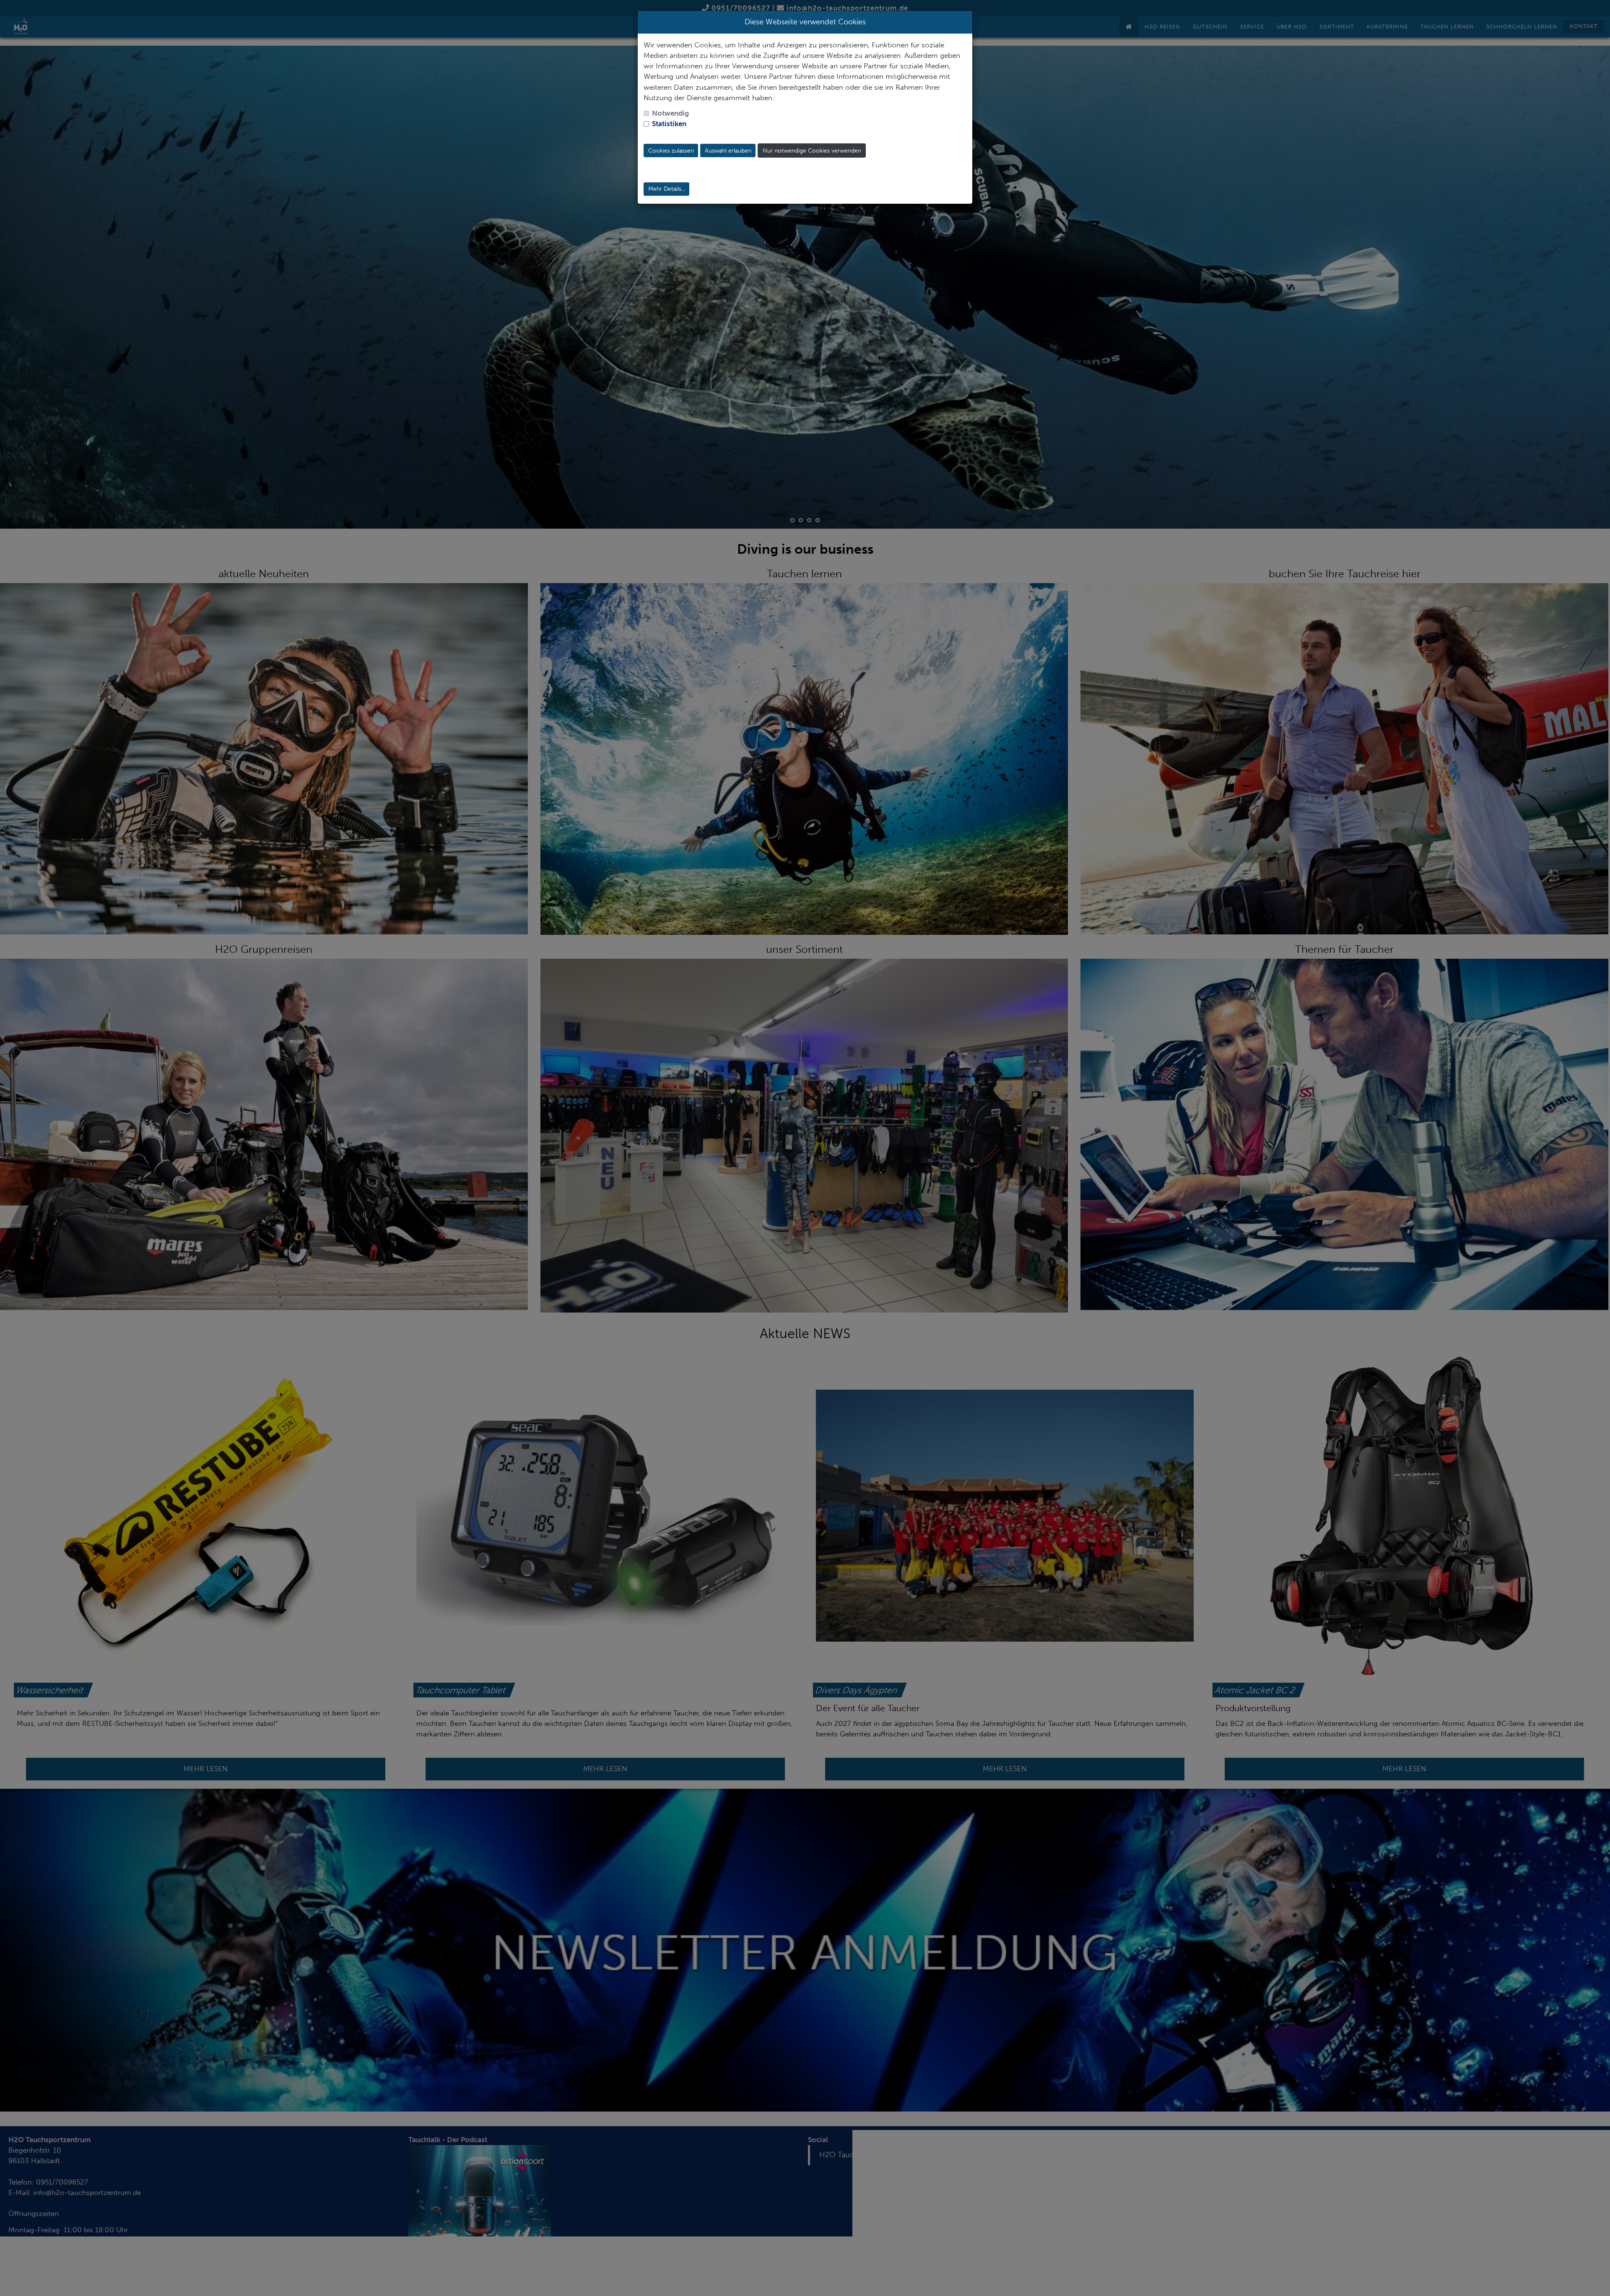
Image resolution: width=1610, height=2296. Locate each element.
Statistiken (669, 124)
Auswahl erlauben (728, 151)
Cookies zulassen (671, 151)
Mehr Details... (667, 189)
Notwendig (670, 113)
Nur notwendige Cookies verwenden (812, 151)
